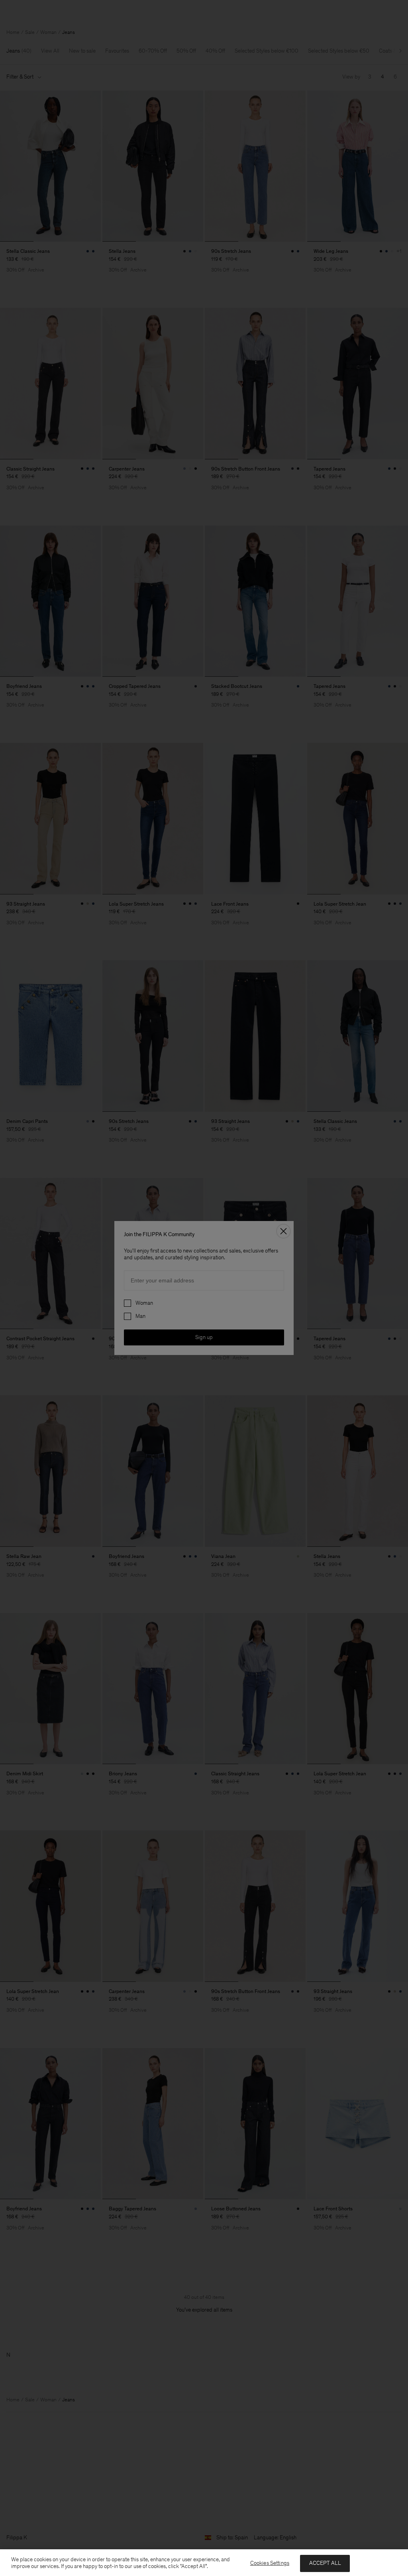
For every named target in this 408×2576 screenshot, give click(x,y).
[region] (204, 2563)
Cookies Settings (270, 2563)
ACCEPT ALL (325, 2563)
